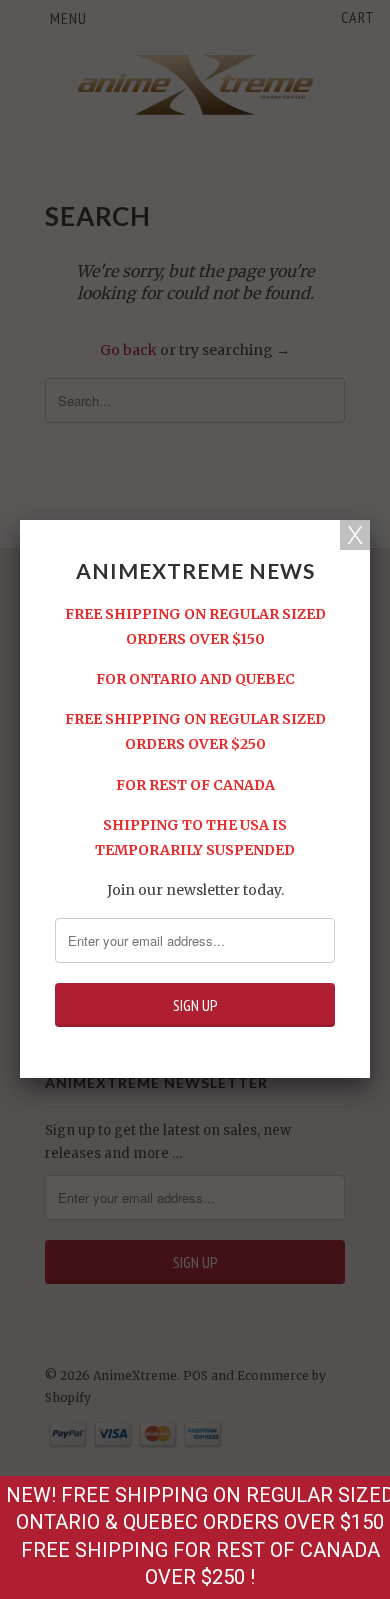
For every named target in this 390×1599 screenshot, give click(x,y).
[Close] (355, 535)
